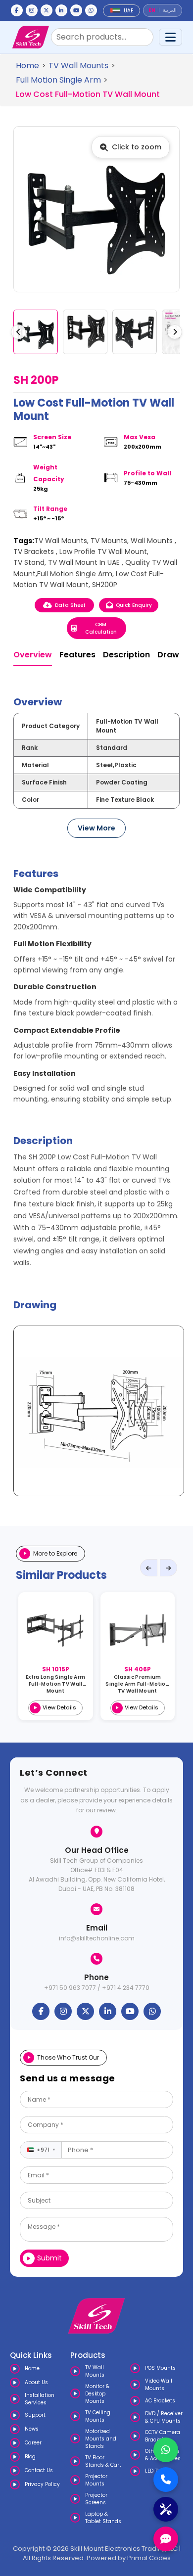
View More (96, 828)
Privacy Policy (42, 2484)
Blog (30, 2457)
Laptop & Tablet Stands (103, 2518)
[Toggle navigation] (170, 37)
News (32, 2429)
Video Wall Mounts (159, 2385)
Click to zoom (137, 147)
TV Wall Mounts (78, 66)
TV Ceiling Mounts (98, 2416)
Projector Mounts (96, 2480)
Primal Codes (149, 2558)
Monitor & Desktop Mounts (97, 2394)
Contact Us (39, 2470)
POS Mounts (160, 2368)
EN (152, 10)
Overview (33, 655)
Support (35, 2415)
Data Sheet (70, 605)
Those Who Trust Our (68, 2057)
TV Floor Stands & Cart (103, 2461)
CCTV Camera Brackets (163, 2436)
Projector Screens (96, 2499)
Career (33, 2443)
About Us (36, 2382)
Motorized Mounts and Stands (101, 2439)
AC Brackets (160, 2401)
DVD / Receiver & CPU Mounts (164, 2417)
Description (126, 655)
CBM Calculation (101, 628)
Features (77, 655)
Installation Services (40, 2399)
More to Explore (55, 1553)
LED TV (153, 2471)
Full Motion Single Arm (58, 80)
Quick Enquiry (134, 605)
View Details (59, 1707)
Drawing (174, 655)
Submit (49, 2258)
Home (27, 66)
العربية (170, 10)
